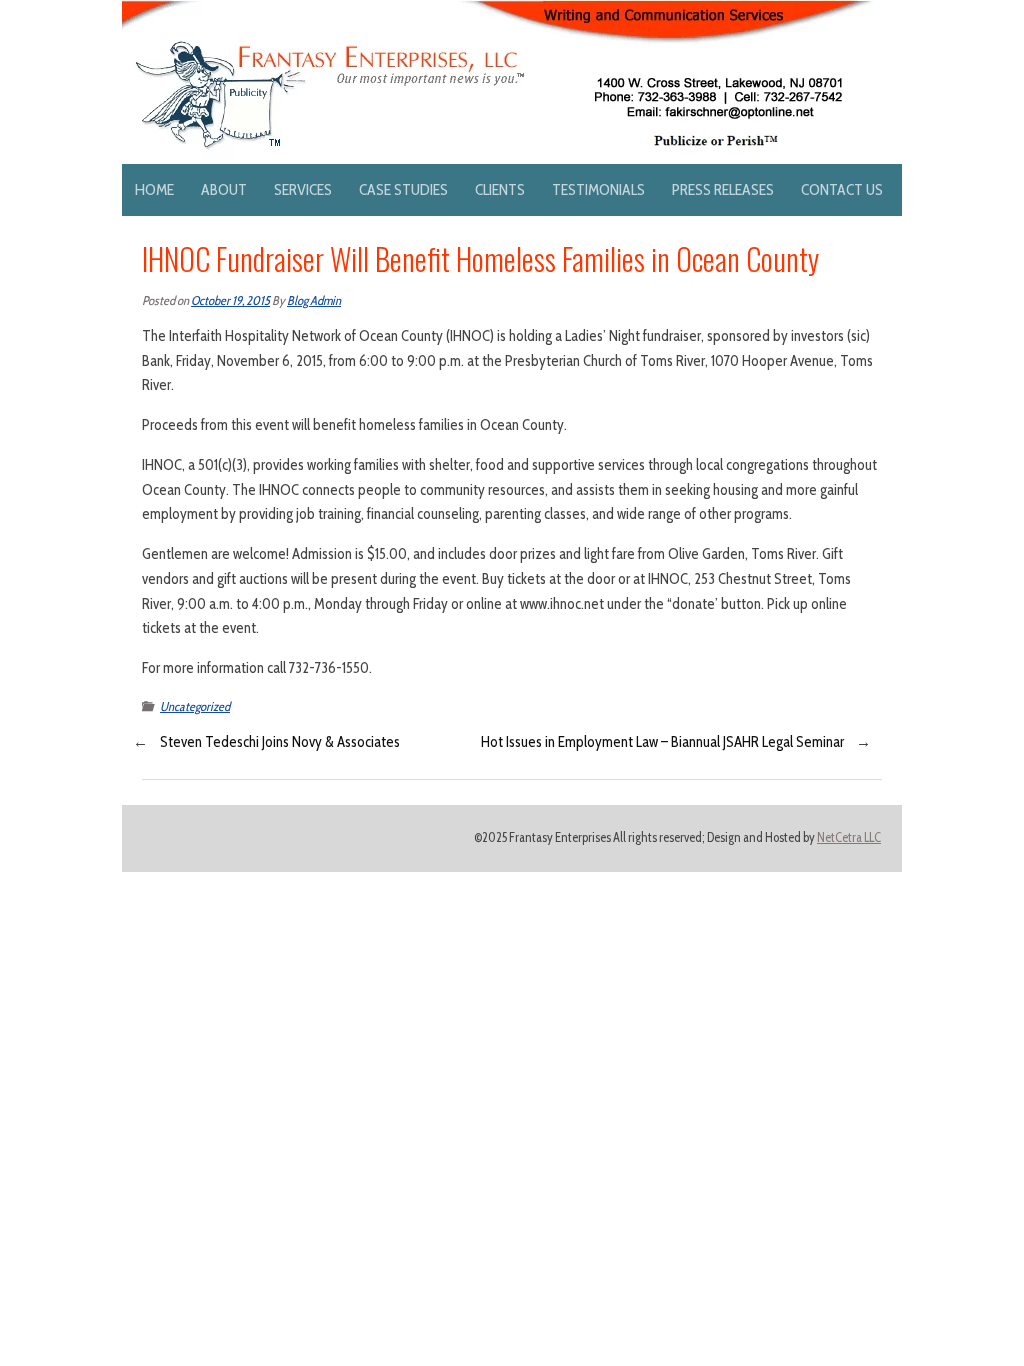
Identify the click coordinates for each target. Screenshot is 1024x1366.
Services (303, 189)
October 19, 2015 (230, 300)
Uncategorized (195, 706)
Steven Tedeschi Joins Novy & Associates (280, 742)
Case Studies (403, 189)
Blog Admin (314, 300)
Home (154, 189)
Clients (500, 189)
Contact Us (842, 189)
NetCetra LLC (849, 837)
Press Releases (723, 189)
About (224, 189)
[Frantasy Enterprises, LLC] (498, 12)
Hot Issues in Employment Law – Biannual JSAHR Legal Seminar (662, 742)
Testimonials (598, 189)
